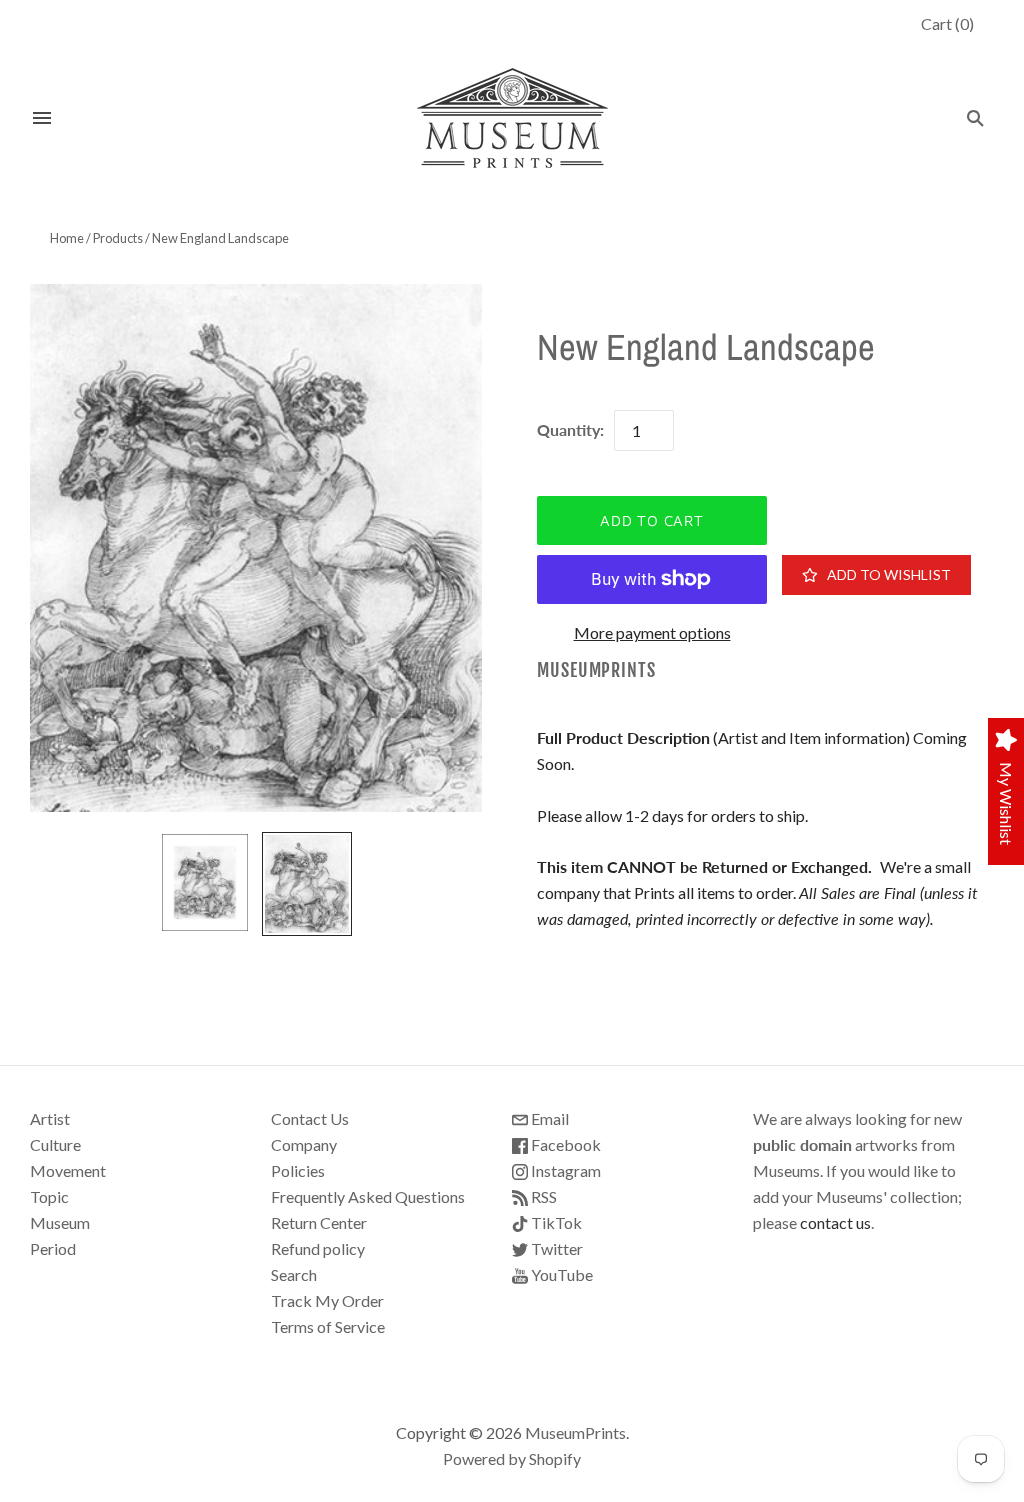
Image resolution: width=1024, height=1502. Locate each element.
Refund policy (318, 1248)
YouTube (560, 1274)
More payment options (652, 632)
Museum (60, 1222)
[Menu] (42, 118)
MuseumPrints (596, 670)
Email (548, 1118)
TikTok (555, 1222)
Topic (49, 1196)
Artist (50, 1118)
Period (53, 1248)
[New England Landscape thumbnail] (205, 882)
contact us (835, 1222)
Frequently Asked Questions (368, 1196)
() (947, 23)
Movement (68, 1170)
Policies (298, 1170)
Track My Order (327, 1300)
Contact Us (310, 1118)
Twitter (555, 1248)
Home (67, 238)
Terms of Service (328, 1326)
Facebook (564, 1144)
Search (294, 1274)
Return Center (319, 1222)
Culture (55, 1144)
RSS (542, 1196)
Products (118, 238)
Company (304, 1144)
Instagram (564, 1170)
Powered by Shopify (512, 1458)
